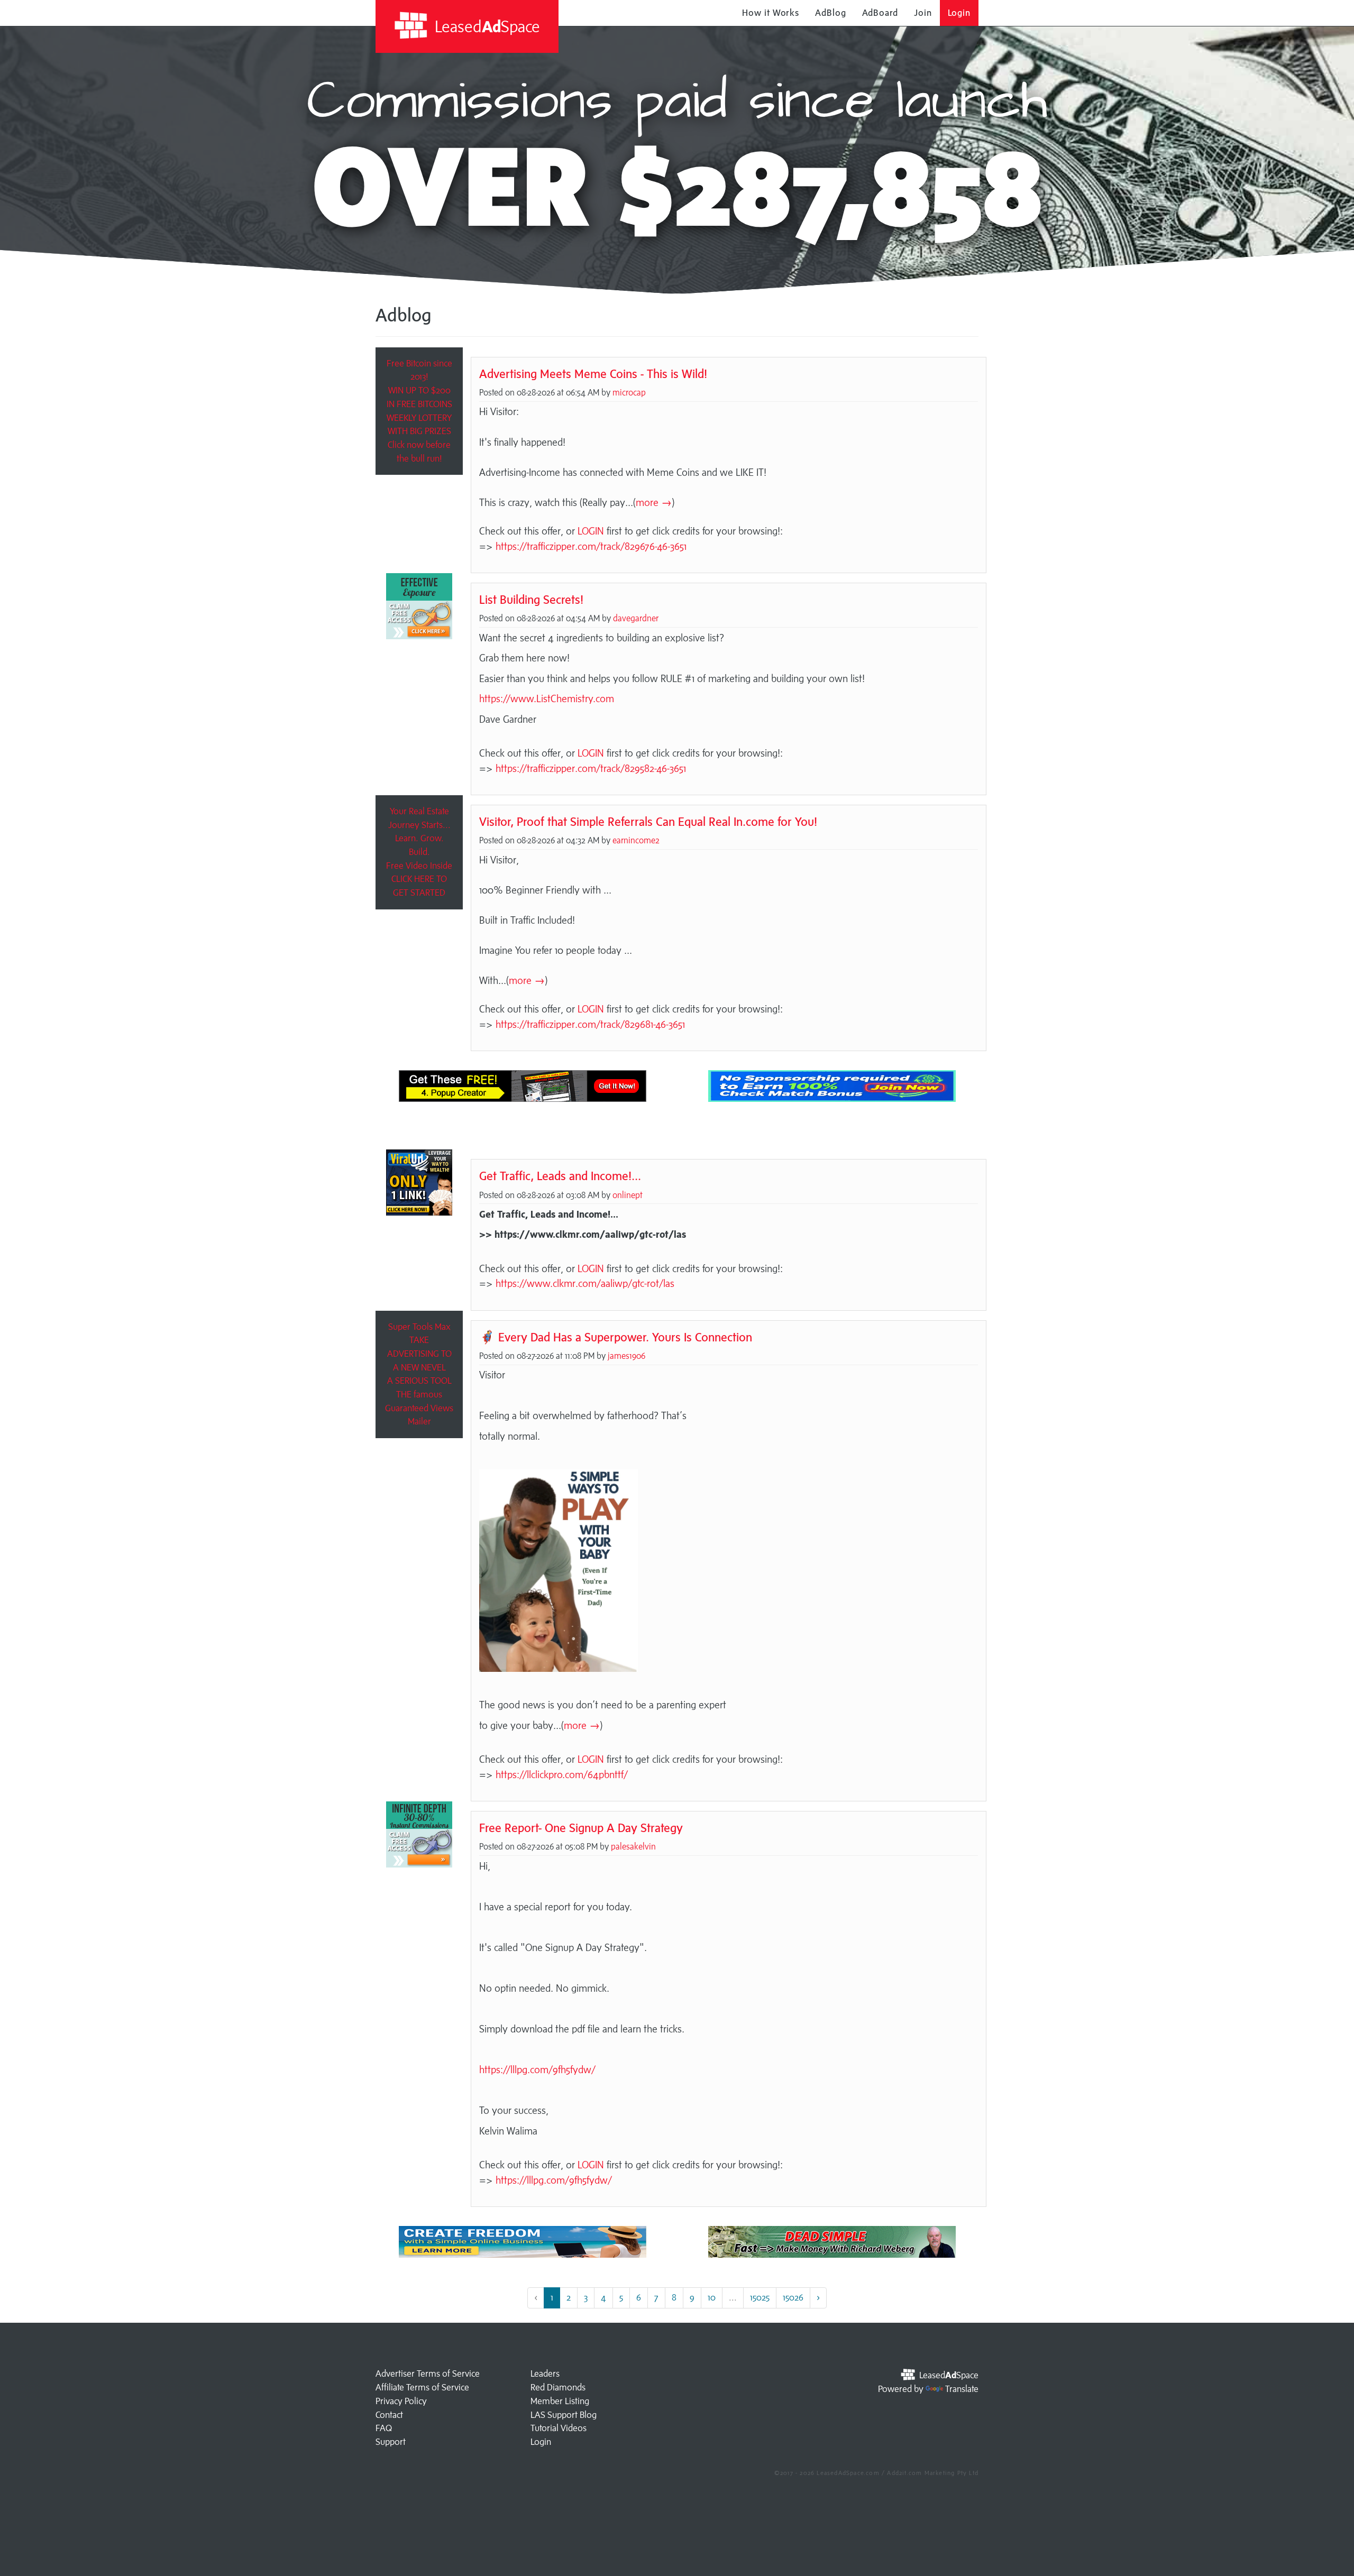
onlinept (628, 1195)
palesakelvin (633, 1846)
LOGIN (591, 531)
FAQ (384, 2428)
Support (391, 2442)
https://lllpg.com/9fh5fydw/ (537, 2069)
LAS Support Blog (564, 2415)
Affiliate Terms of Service (422, 2387)
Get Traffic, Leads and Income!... (560, 1176)
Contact (389, 2415)
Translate (962, 2389)
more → (654, 502)
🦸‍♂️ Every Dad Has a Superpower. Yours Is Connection (616, 1337)
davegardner (636, 618)
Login (959, 13)
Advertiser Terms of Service (428, 2373)
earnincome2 (636, 840)
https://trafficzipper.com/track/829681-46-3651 (590, 1024)
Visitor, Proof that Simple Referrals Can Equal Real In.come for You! (648, 821)
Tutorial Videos (559, 2428)
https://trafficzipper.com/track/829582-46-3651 (591, 768)
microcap (629, 392)
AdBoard (880, 13)
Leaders (545, 2373)
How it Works (771, 13)
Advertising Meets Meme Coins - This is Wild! (593, 374)
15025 (760, 2297)
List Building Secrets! (531, 599)
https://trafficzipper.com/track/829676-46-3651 (591, 546)
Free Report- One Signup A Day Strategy (581, 1828)
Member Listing (560, 2401)
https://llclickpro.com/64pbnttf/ (562, 1774)
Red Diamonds (558, 2387)
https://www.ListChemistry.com (547, 698)
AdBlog (830, 13)
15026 (793, 2297)
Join (923, 13)
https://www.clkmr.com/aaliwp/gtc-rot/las (585, 1283)
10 (712, 2297)
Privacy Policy (401, 2401)
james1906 (626, 1356)
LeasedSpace (486, 26)
